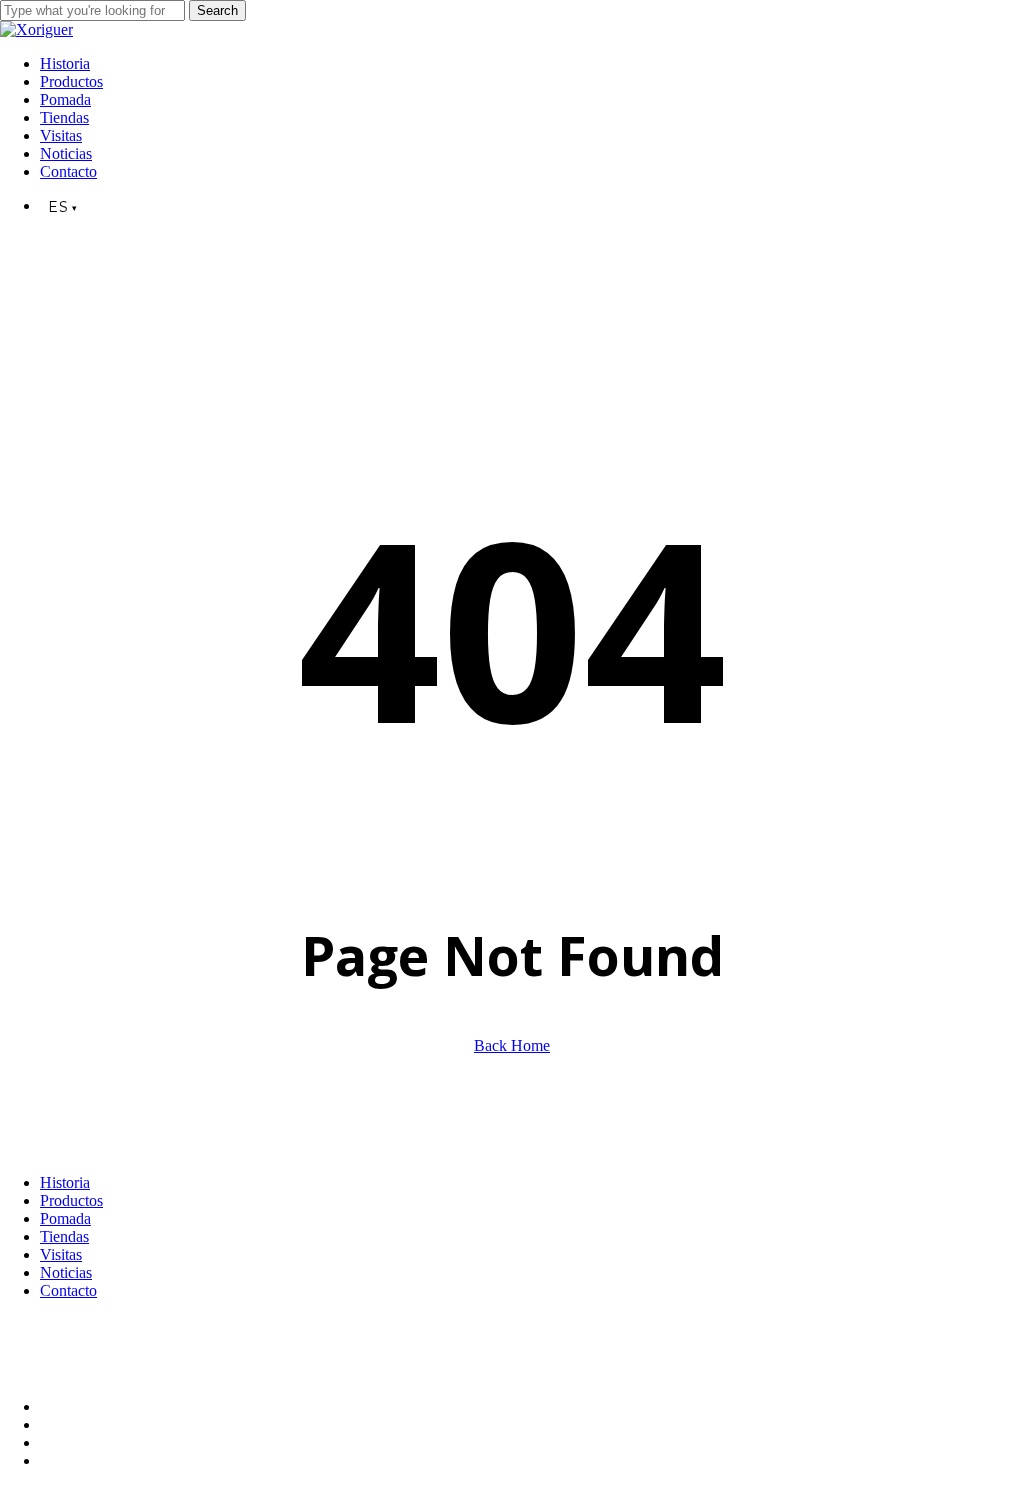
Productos (71, 1200)
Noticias (66, 1272)
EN (43, 1343)
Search (217, 10)
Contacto (68, 1290)
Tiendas (64, 1236)
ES (9, 1343)
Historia (65, 1182)
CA (78, 1343)
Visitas (61, 1254)
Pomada (65, 1218)
